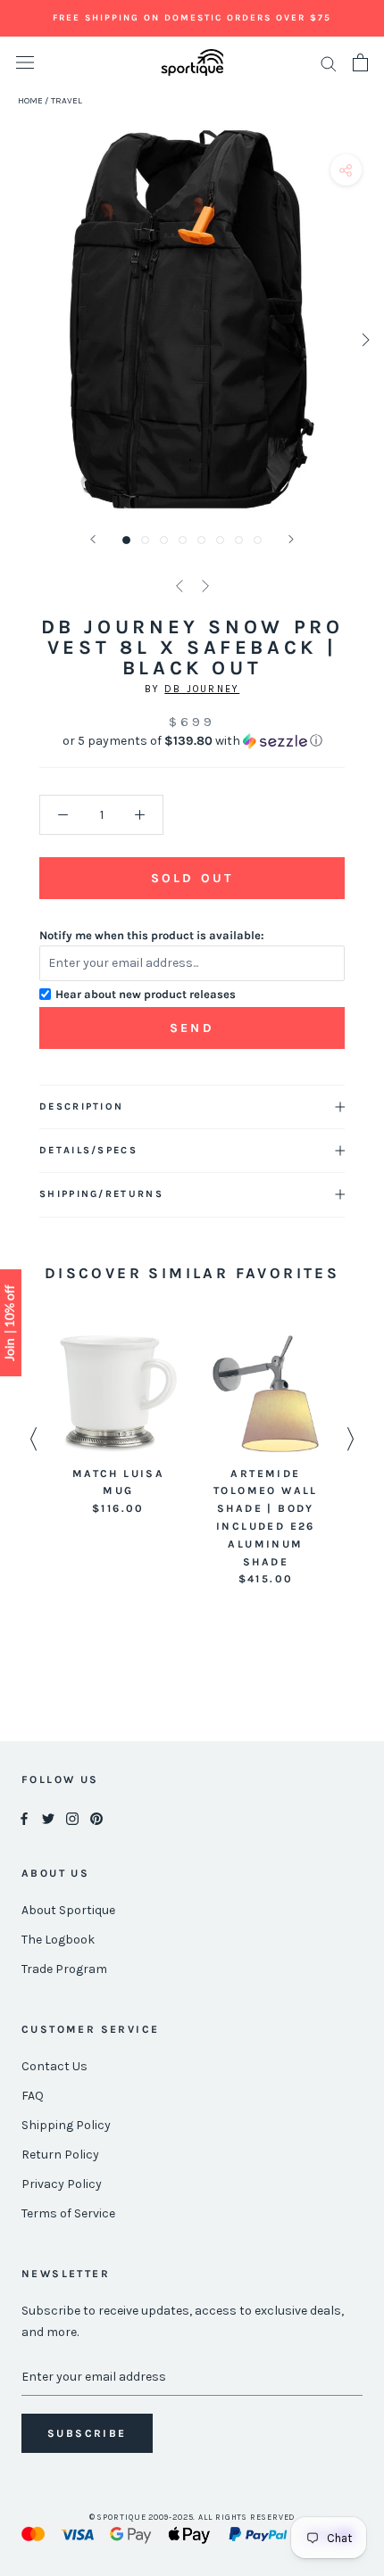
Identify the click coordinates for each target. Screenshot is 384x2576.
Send (192, 1028)
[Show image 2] (145, 540)
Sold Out (192, 878)
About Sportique (68, 1910)
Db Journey (202, 689)
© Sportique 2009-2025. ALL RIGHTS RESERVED (192, 2517)
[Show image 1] (126, 540)
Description (81, 1106)
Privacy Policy (62, 2184)
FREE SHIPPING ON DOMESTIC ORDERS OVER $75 (192, 18)
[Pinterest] (96, 1817)
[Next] (291, 539)
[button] (192, 741)
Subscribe (87, 2433)
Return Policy (60, 2155)
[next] (364, 339)
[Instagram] (72, 1817)
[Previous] (93, 539)
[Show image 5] (201, 540)
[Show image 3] (164, 540)
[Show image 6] (220, 540)
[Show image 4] (183, 540)
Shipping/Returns (101, 1194)
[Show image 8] (258, 540)
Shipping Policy (66, 2125)
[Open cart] (360, 62)
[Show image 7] (239, 540)
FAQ (33, 2096)
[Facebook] (24, 1817)
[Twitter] (48, 1817)
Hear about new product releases (146, 994)
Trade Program (64, 1969)
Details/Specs (88, 1150)
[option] (118, 1427)
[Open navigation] (25, 63)
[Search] (329, 63)
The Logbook (58, 1940)
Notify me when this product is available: (152, 935)
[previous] (20, 339)
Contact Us (54, 2066)
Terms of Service (68, 2213)
